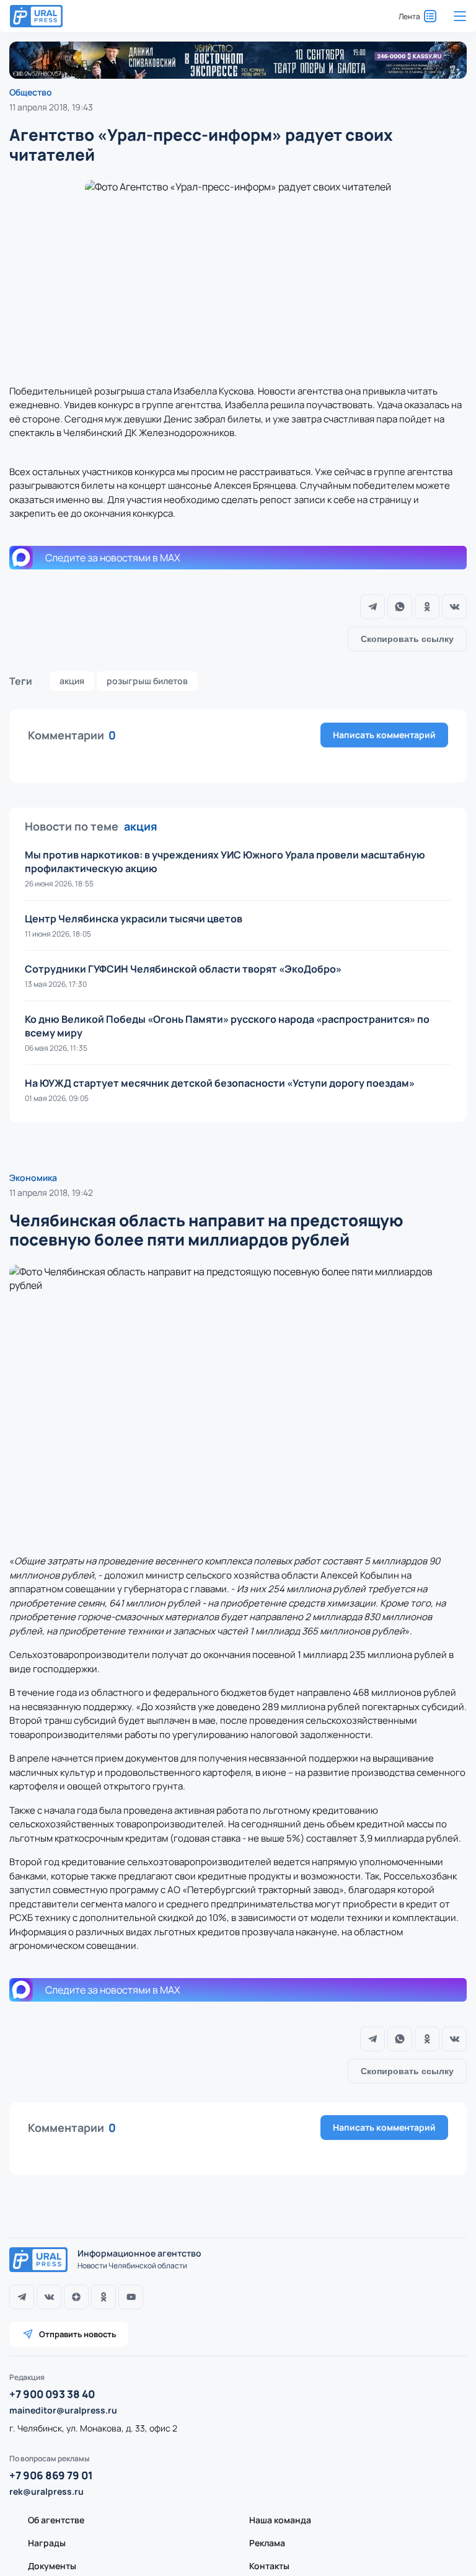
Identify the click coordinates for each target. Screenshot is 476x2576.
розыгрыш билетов (147, 681)
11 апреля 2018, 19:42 (51, 1192)
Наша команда (280, 2520)
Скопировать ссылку (407, 639)
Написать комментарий (384, 735)
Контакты (269, 2566)
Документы (52, 2566)
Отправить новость (77, 2334)
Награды (47, 2543)
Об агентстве (56, 2520)
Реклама (267, 2543)
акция (72, 681)
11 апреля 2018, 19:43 (51, 107)
